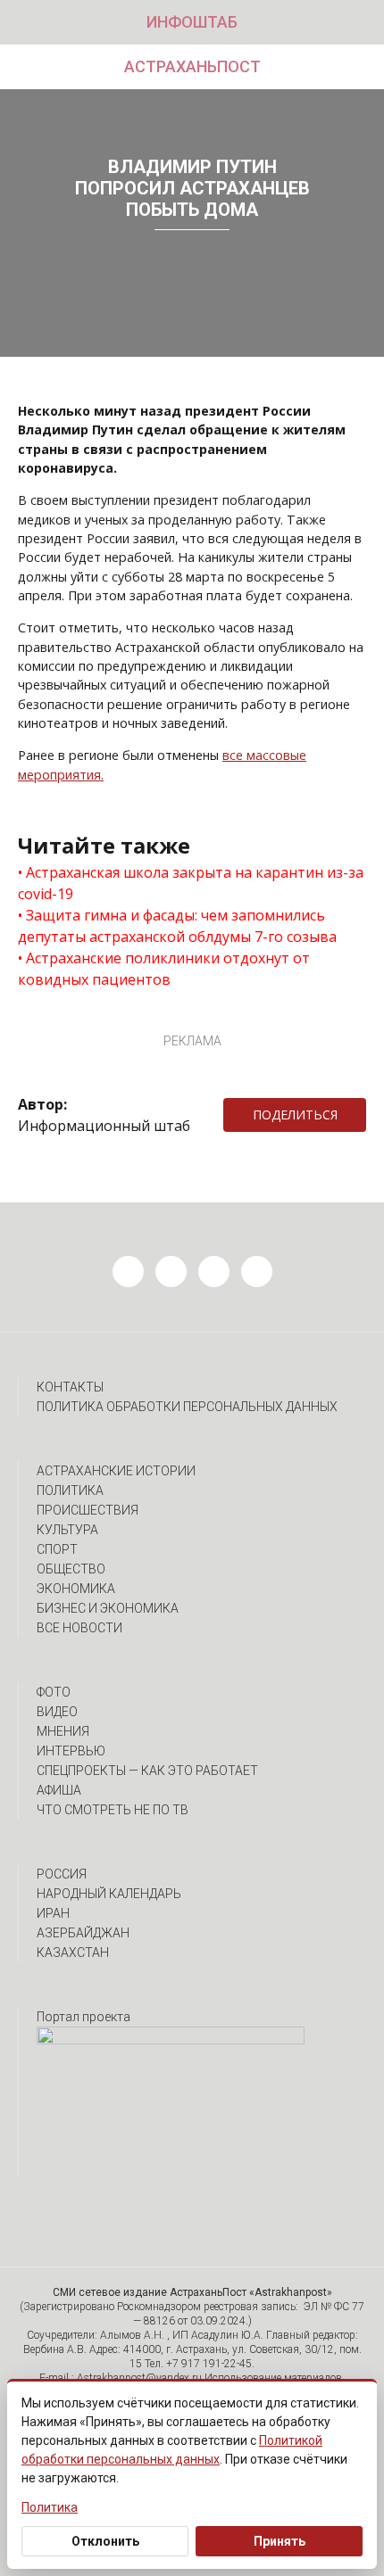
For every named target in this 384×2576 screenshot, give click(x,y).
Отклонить (105, 2541)
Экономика (76, 1589)
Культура (67, 1530)
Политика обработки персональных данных (187, 1407)
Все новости (79, 1628)
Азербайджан (83, 1933)
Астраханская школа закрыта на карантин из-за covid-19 (191, 883)
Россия (62, 1874)
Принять (280, 2541)
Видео (57, 1712)
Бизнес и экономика (108, 1608)
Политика (70, 1490)
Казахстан (73, 1953)
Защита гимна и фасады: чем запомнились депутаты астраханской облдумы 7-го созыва (177, 926)
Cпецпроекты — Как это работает (147, 1771)
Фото (54, 1692)
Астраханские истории (116, 1471)
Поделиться (295, 1115)
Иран (53, 1913)
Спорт (57, 1549)
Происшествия (88, 1510)
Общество (71, 1569)
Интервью (71, 1751)
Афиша (59, 1790)
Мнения (63, 1731)
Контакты (70, 1387)
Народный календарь (109, 1894)
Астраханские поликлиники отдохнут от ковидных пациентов (164, 969)
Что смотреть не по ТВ (113, 1810)
